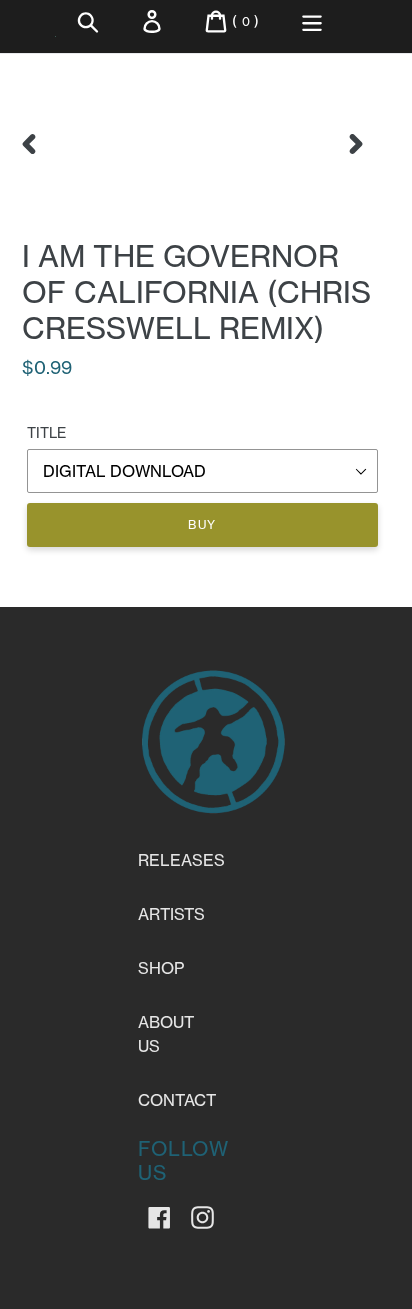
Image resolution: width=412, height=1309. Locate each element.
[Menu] (312, 21)
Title (46, 433)
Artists (171, 914)
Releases (181, 860)
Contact (177, 1100)
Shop (161, 968)
